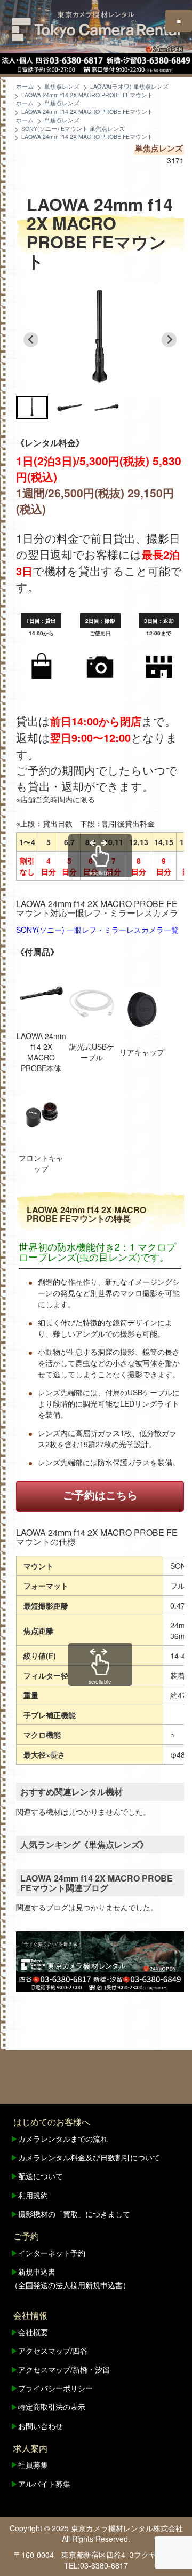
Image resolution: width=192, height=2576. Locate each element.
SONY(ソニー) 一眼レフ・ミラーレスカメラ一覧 (97, 930)
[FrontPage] (100, 1961)
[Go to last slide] (31, 340)
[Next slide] (169, 340)
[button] (32, 408)
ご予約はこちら (100, 1494)
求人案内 (30, 2448)
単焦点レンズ (159, 148)
